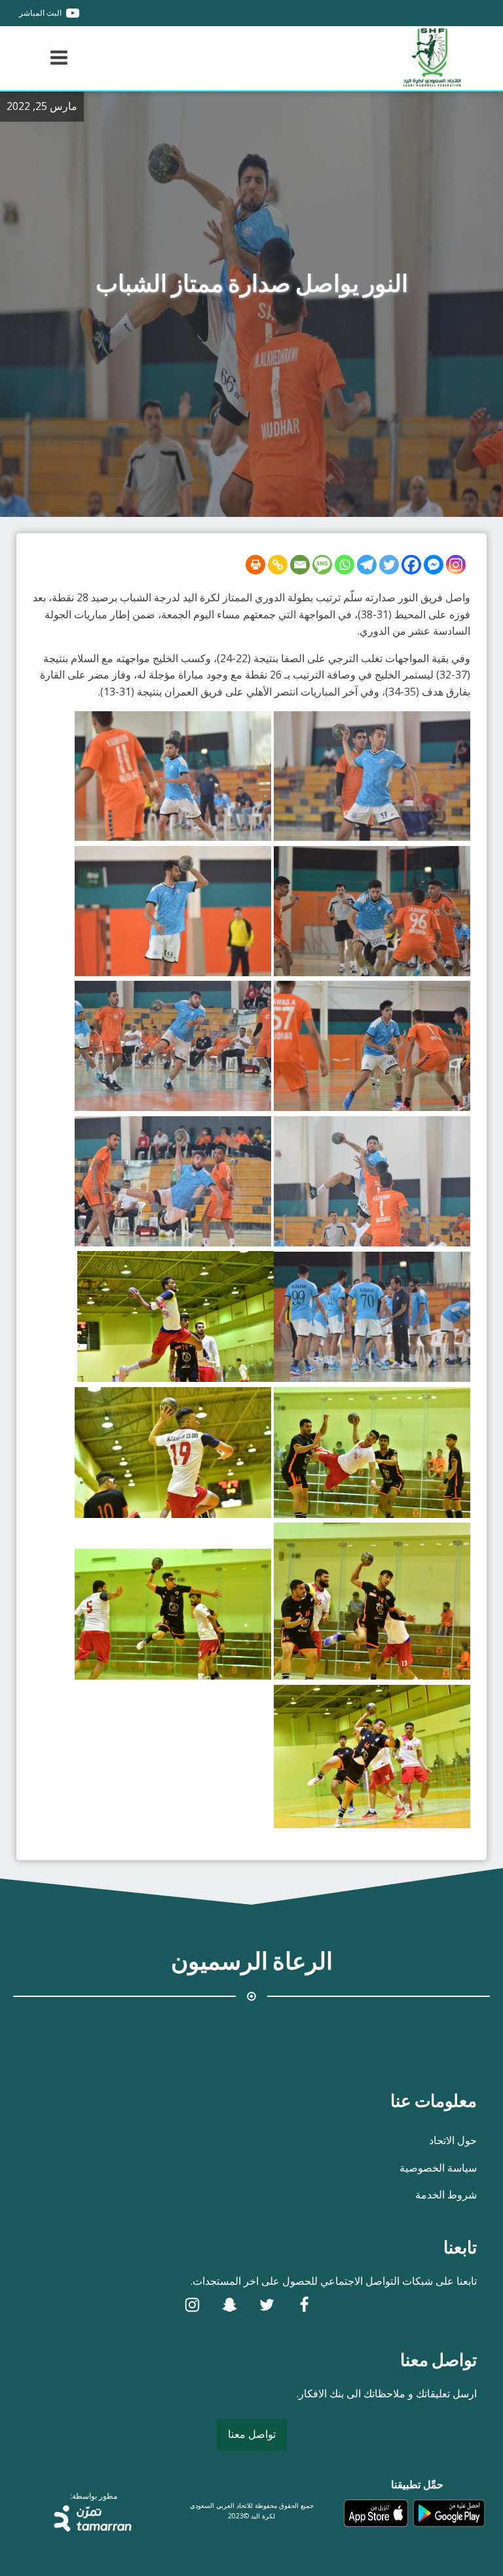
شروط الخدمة (446, 2195)
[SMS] (322, 565)
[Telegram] (367, 565)
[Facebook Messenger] (434, 565)
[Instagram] (456, 565)
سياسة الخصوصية (438, 2168)
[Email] (300, 565)
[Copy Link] (278, 565)
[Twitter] (389, 565)
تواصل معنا (252, 2434)
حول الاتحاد (453, 2140)
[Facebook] (411, 565)
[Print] (255, 565)
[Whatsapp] (345, 565)
